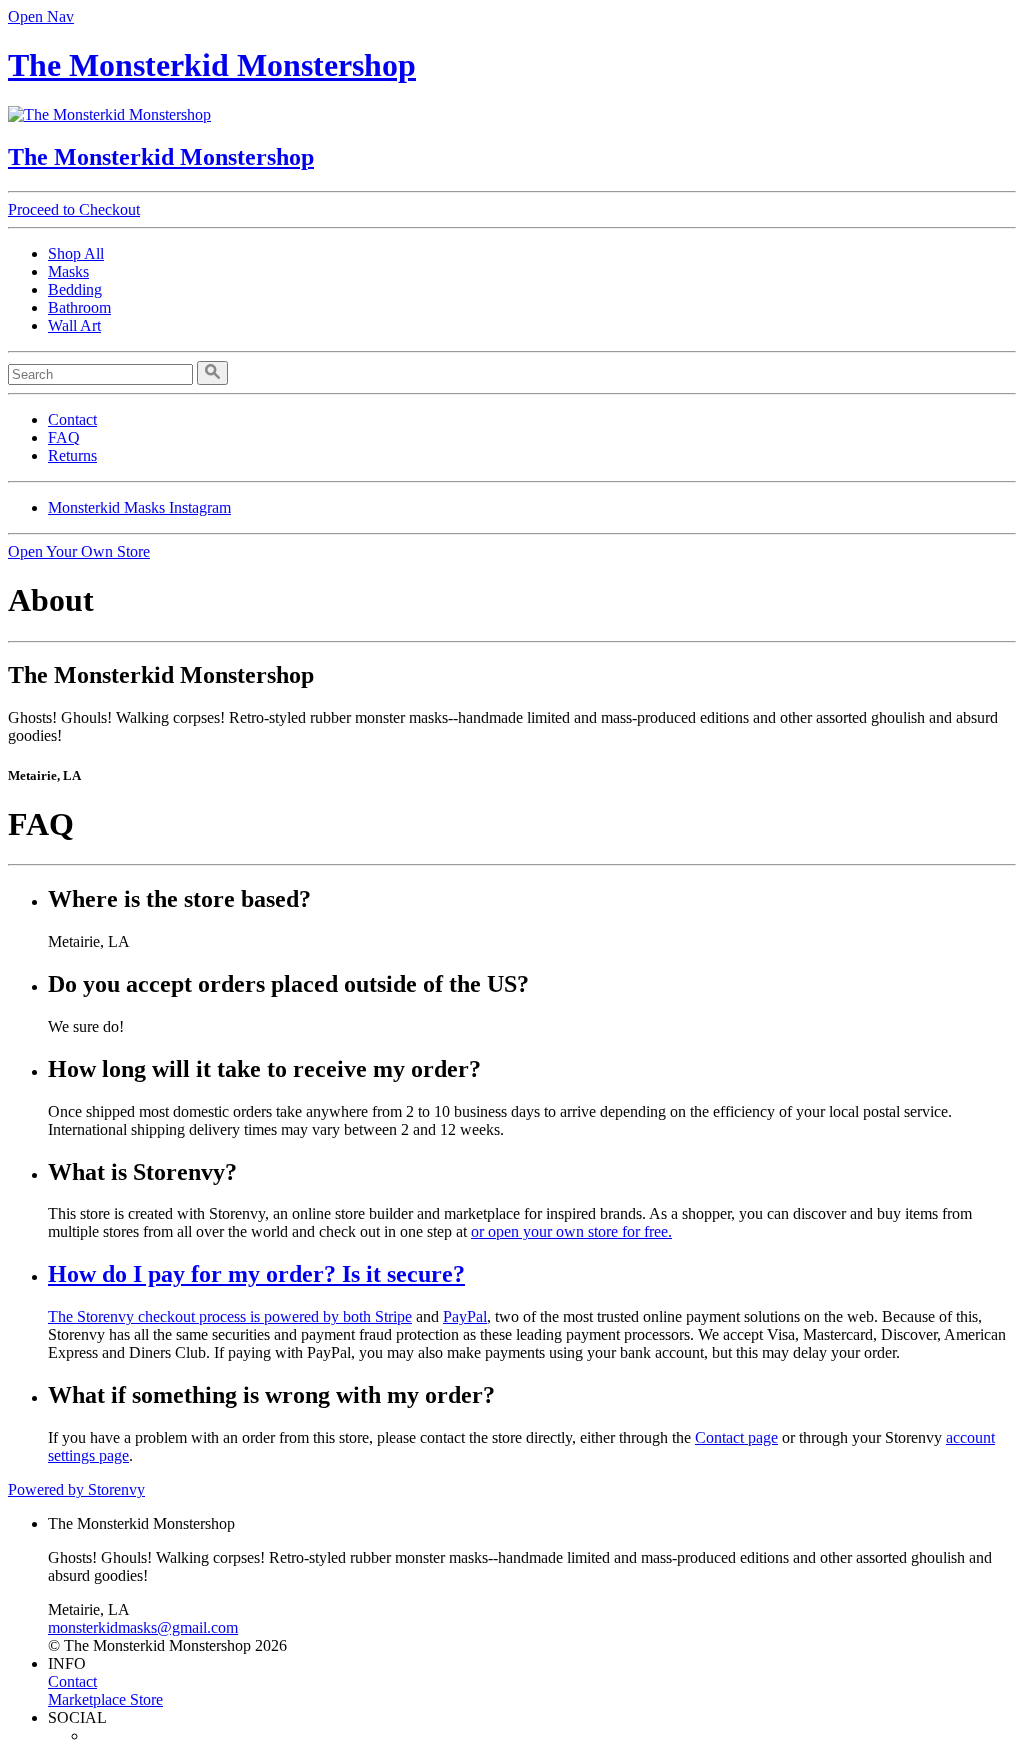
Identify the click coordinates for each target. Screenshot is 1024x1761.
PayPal (465, 1316)
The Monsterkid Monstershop (212, 65)
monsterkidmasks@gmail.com (143, 1627)
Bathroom (79, 307)
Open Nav (41, 16)
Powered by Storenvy (76, 1489)
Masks (68, 271)
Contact (72, 419)
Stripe (393, 1316)
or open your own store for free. (571, 1231)
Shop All (76, 253)
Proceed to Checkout (74, 209)
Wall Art (74, 325)
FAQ (64, 437)
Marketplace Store (105, 1699)
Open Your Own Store (79, 551)
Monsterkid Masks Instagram (139, 507)
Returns (72, 455)
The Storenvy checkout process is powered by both (211, 1316)
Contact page (736, 1437)
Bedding (75, 289)
